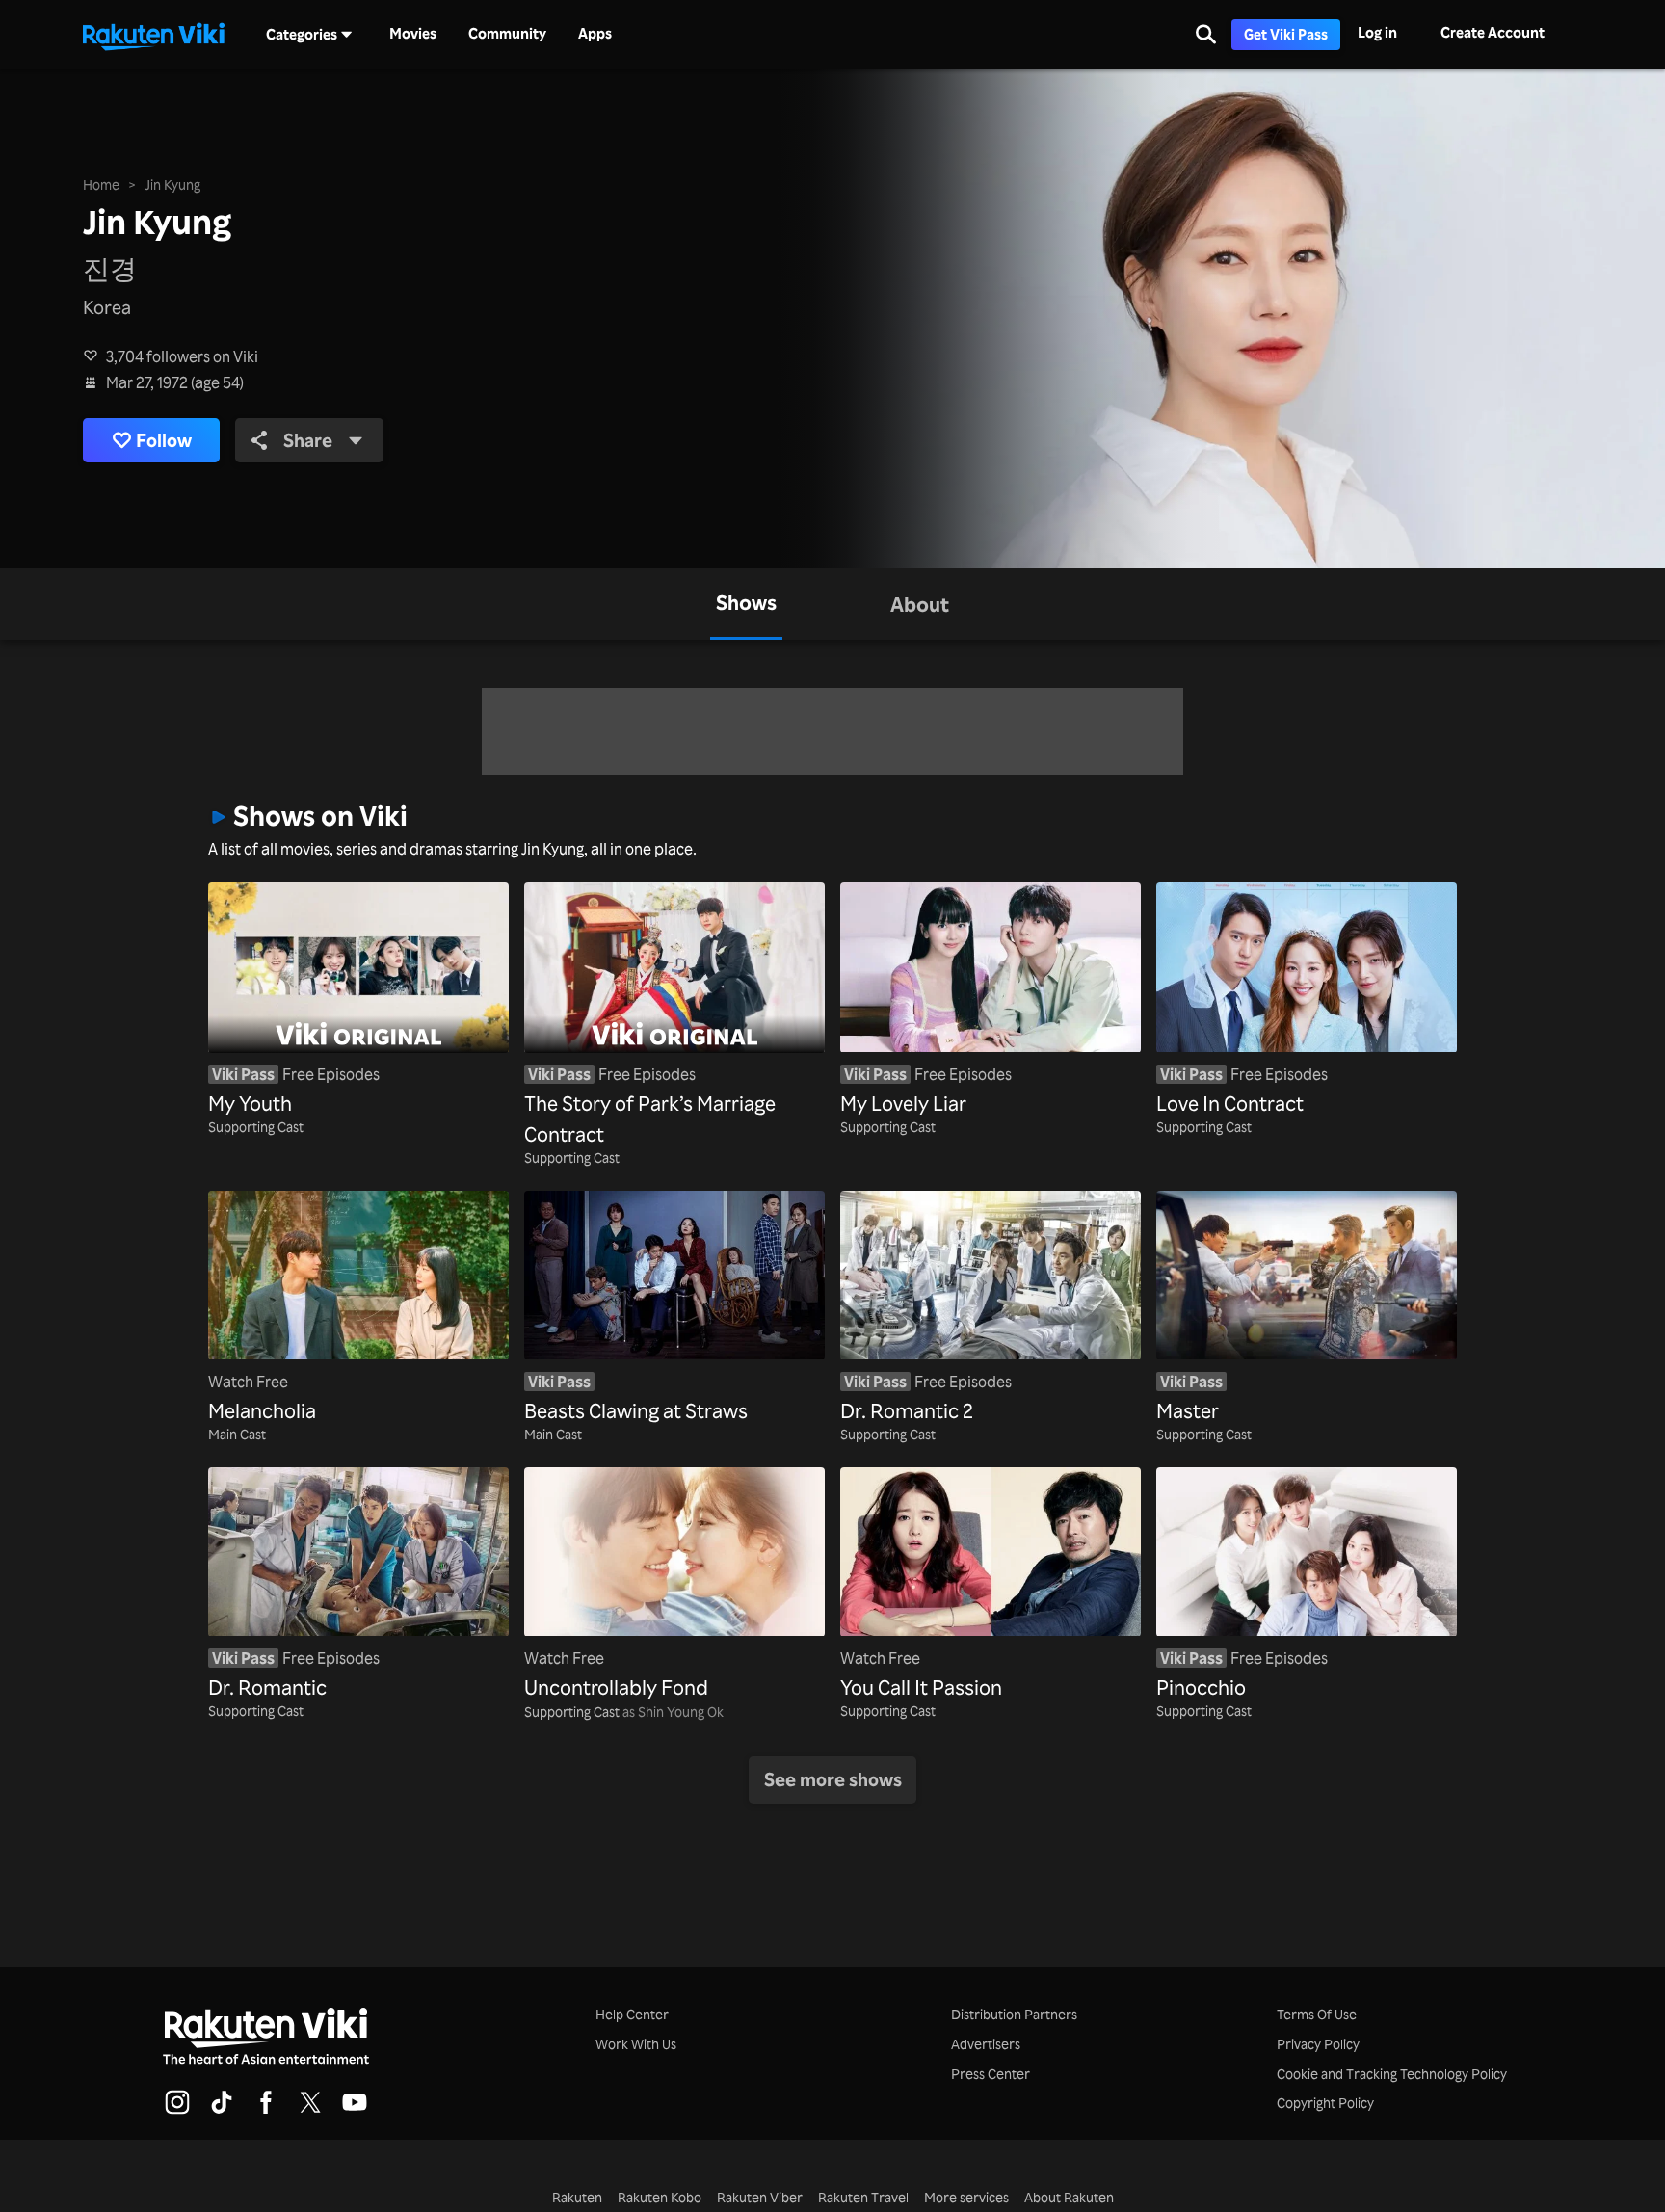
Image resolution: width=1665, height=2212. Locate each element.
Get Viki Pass (1286, 34)
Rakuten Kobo (660, 2197)
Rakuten (577, 2197)
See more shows (833, 1779)
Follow (164, 440)
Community (507, 34)
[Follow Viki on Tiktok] (222, 2111)
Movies (413, 34)
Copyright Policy (1325, 2103)
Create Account (1493, 32)
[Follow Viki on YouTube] (355, 2111)
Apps (595, 34)
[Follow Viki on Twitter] (310, 2111)
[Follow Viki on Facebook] (266, 2111)
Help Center (632, 2014)
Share (308, 440)
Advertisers (986, 2044)
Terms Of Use (1317, 2014)
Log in (1377, 32)
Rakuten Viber (760, 2197)
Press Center (991, 2074)
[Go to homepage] (153, 35)
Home (101, 184)
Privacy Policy (1318, 2044)
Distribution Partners (1014, 2014)
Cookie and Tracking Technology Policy (1392, 2074)
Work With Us (636, 2044)
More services (966, 2197)
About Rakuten (1069, 2197)
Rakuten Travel (863, 2197)
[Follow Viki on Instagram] (177, 2111)
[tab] (746, 604)
